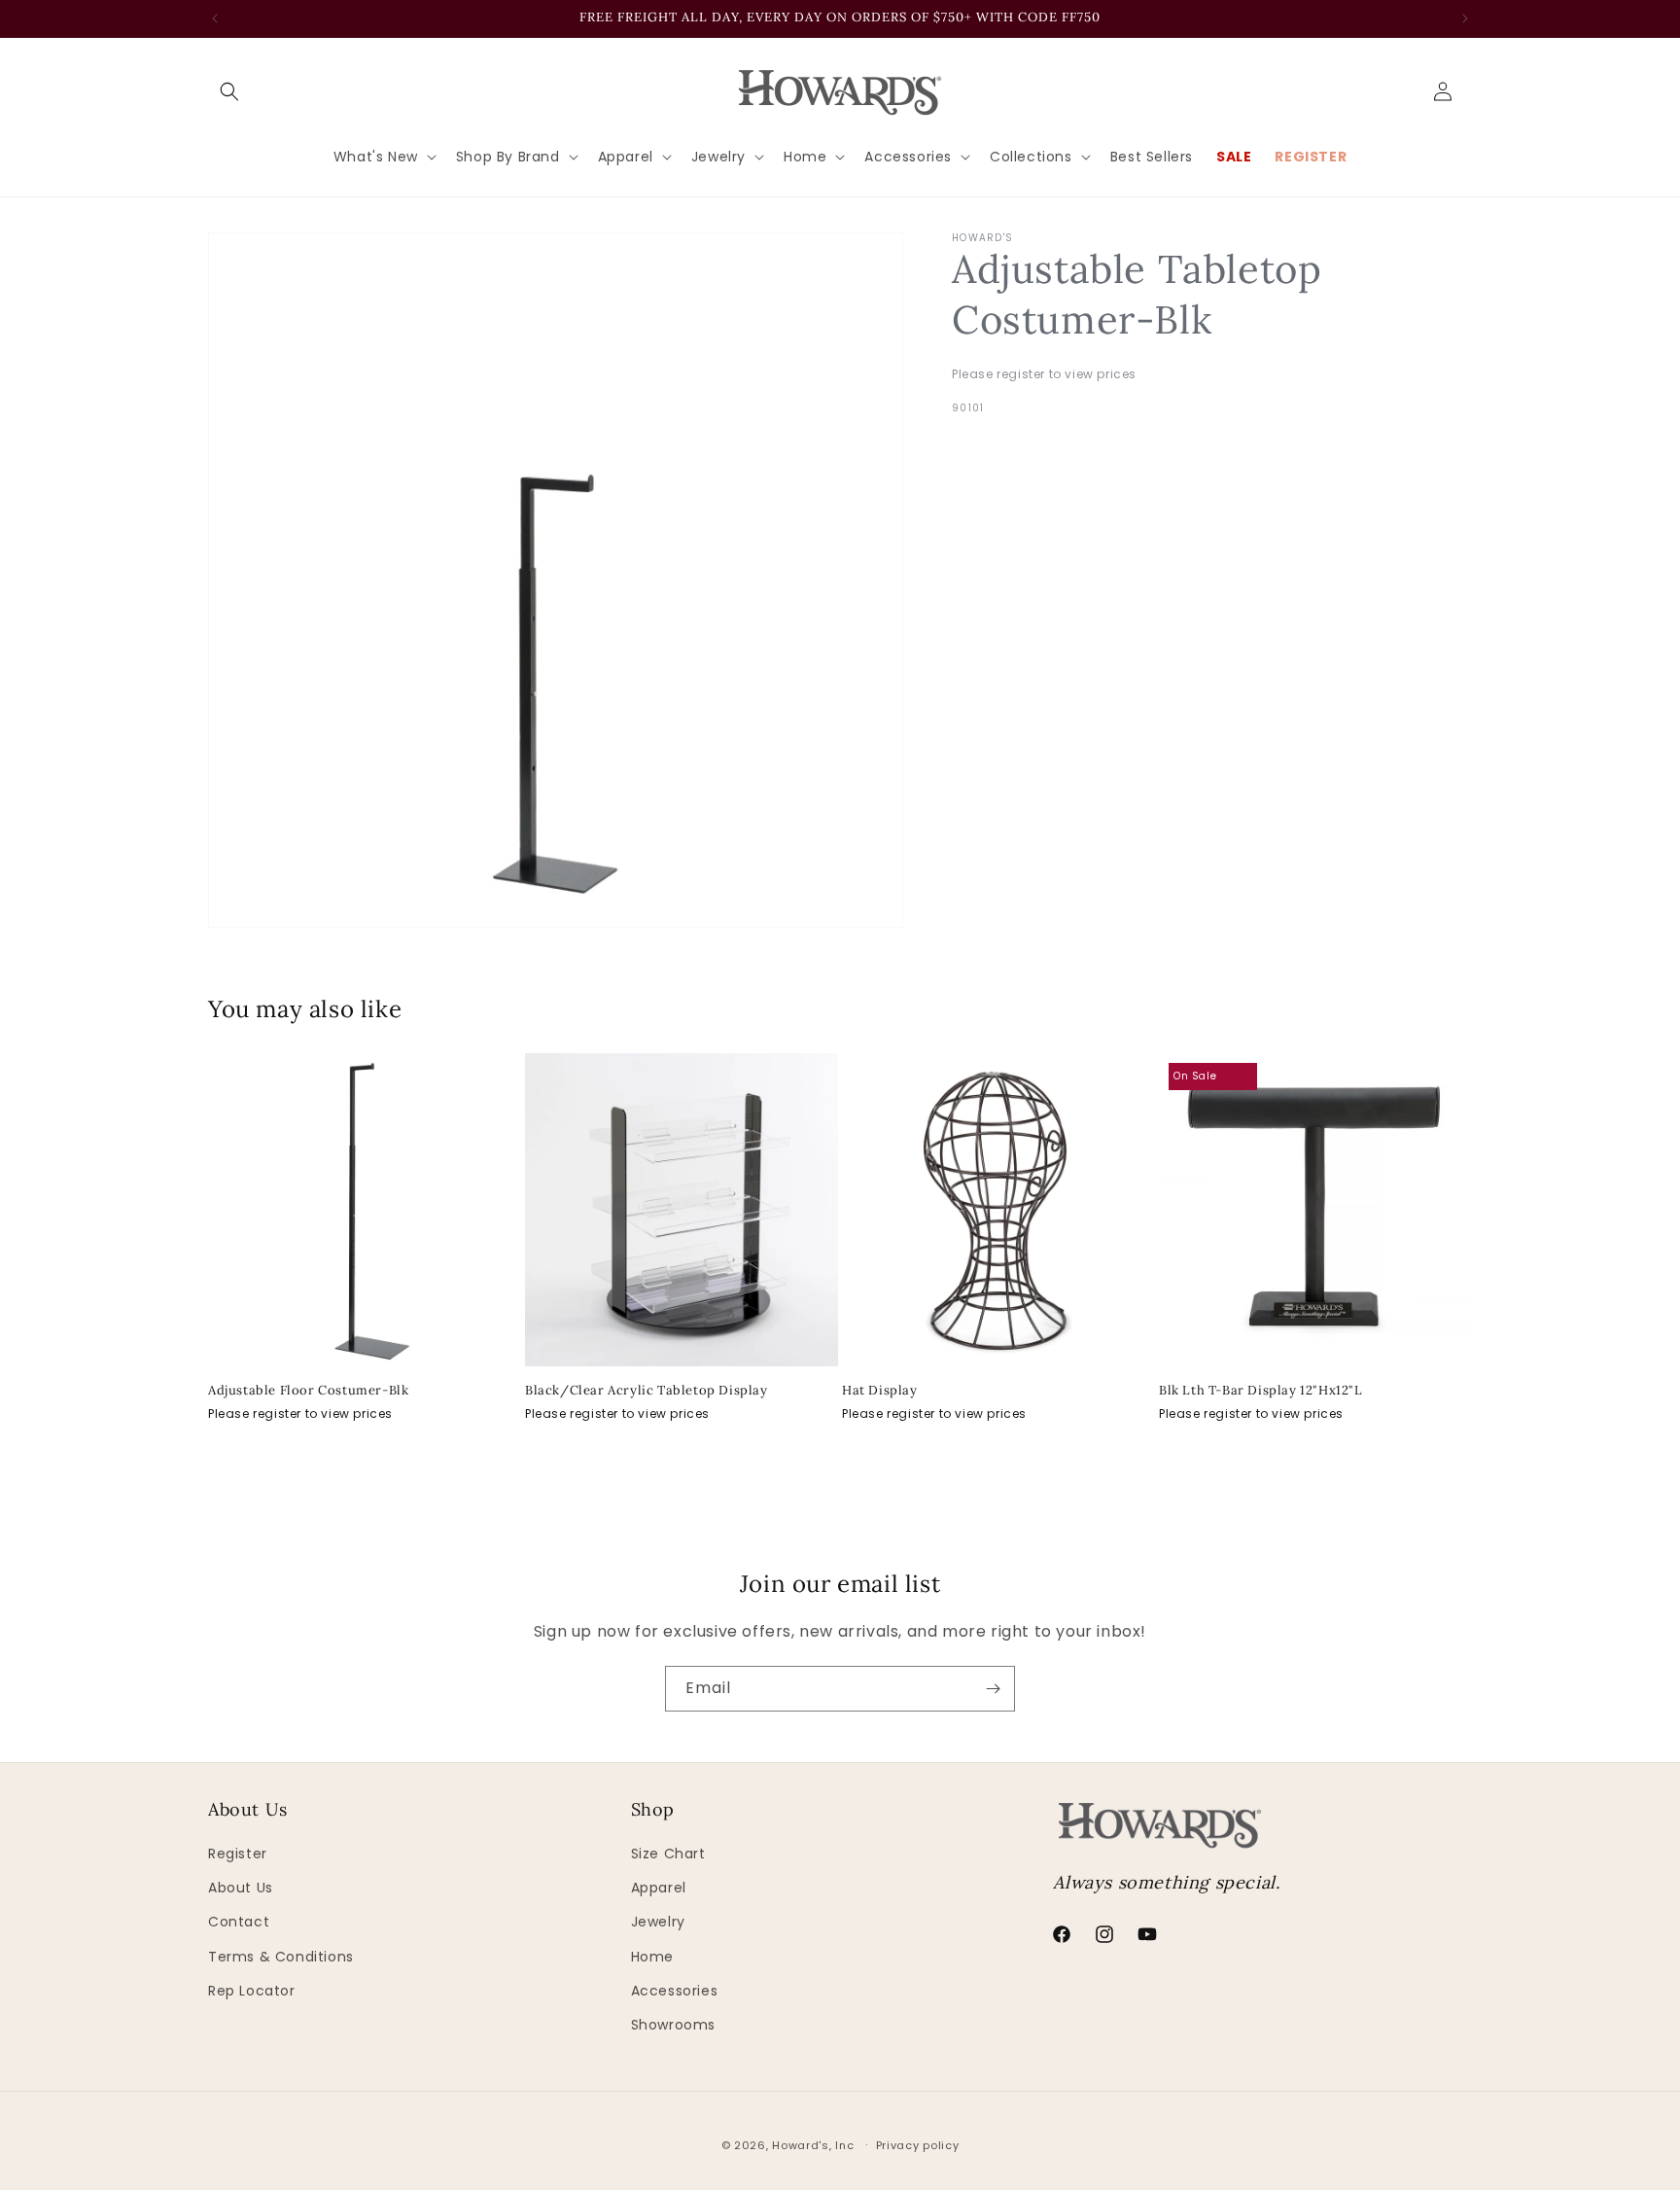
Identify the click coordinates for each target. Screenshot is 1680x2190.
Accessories (675, 1991)
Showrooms (673, 2025)
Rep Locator (252, 1991)
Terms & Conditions (281, 1957)
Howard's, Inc (813, 2145)
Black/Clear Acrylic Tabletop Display (647, 1391)
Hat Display (880, 1391)
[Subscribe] (993, 1689)
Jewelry (658, 1922)
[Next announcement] (1465, 18)
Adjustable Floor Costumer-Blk (308, 1391)
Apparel (659, 1888)
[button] (229, 91)
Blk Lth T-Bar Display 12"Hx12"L (1261, 1391)
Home (652, 1957)
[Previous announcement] (215, 18)
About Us (241, 1888)
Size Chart (668, 1854)
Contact (239, 1922)
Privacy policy (918, 2145)
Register (238, 1854)
